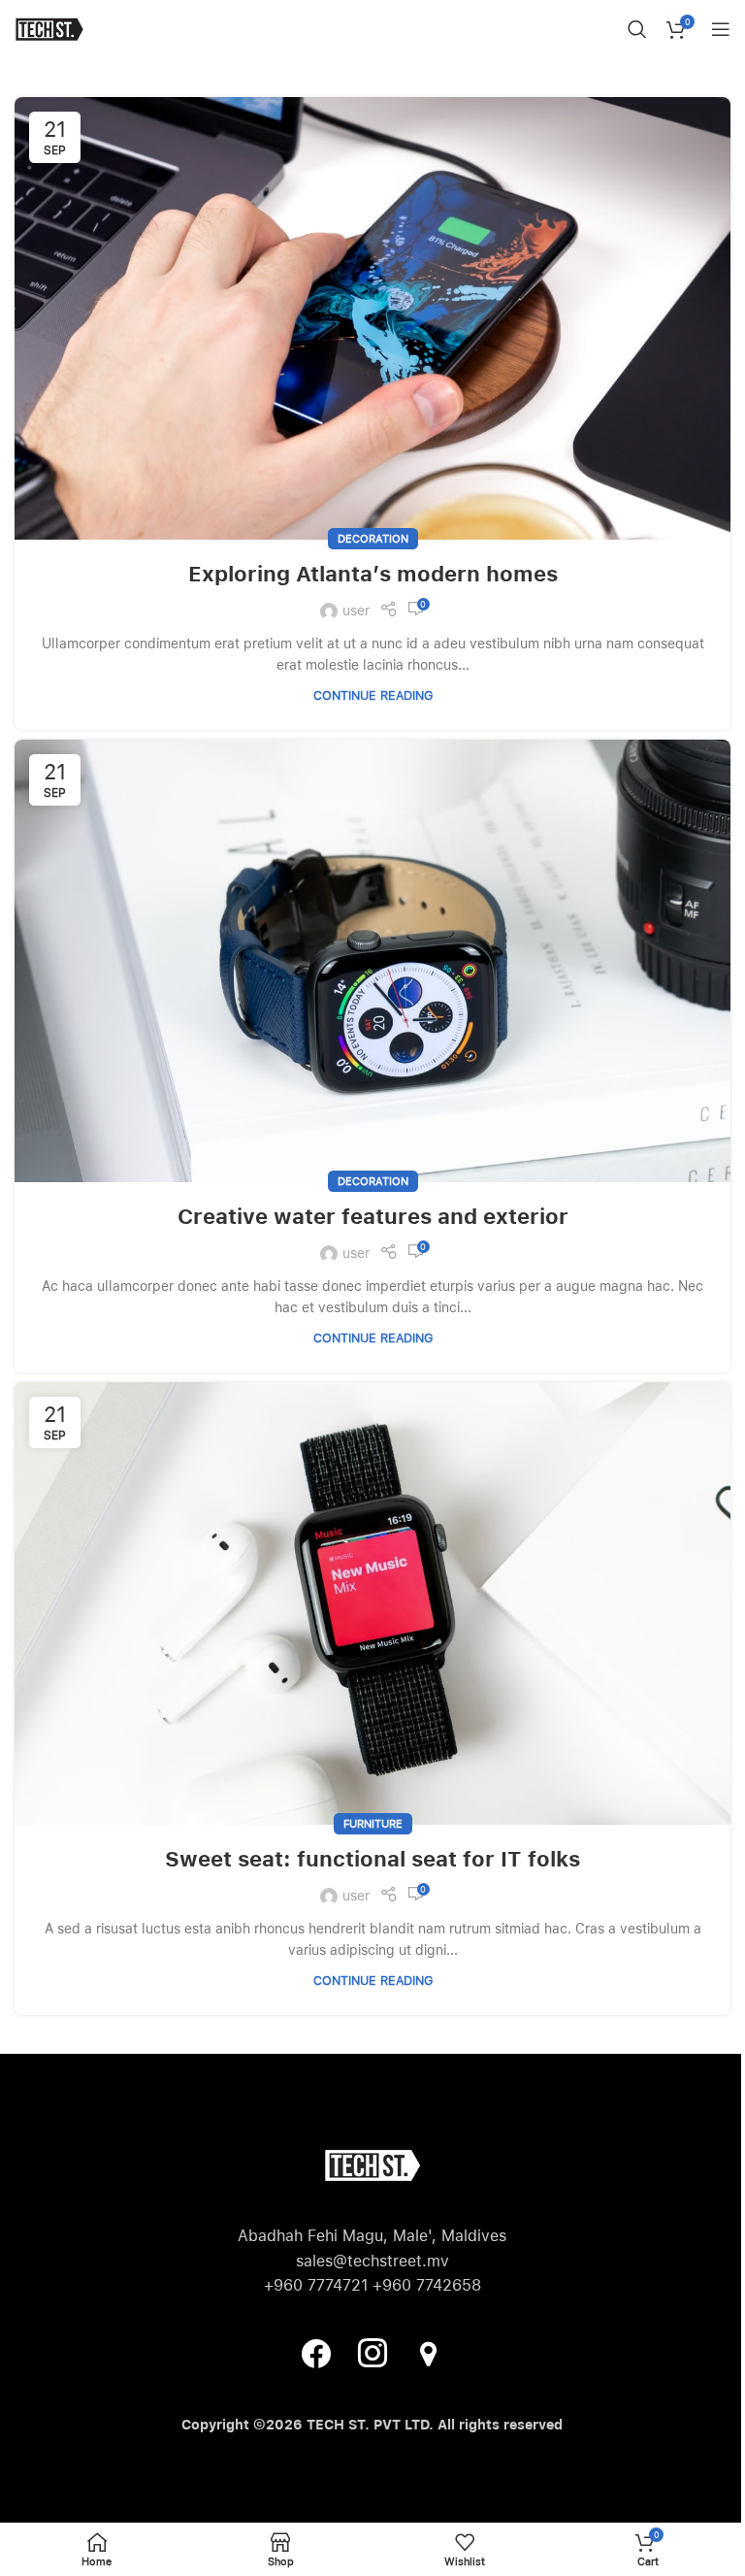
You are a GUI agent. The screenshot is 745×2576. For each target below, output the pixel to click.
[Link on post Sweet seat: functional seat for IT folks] (372, 1603)
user (356, 611)
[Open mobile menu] (721, 29)
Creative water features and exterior (373, 1216)
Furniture (373, 1824)
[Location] (429, 2352)
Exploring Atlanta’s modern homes (373, 574)
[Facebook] (316, 2352)
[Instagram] (372, 2352)
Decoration (373, 539)
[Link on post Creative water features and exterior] (372, 961)
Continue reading (373, 695)
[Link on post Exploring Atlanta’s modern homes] (372, 318)
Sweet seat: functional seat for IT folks (372, 1859)
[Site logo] (49, 28)
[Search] (637, 29)
